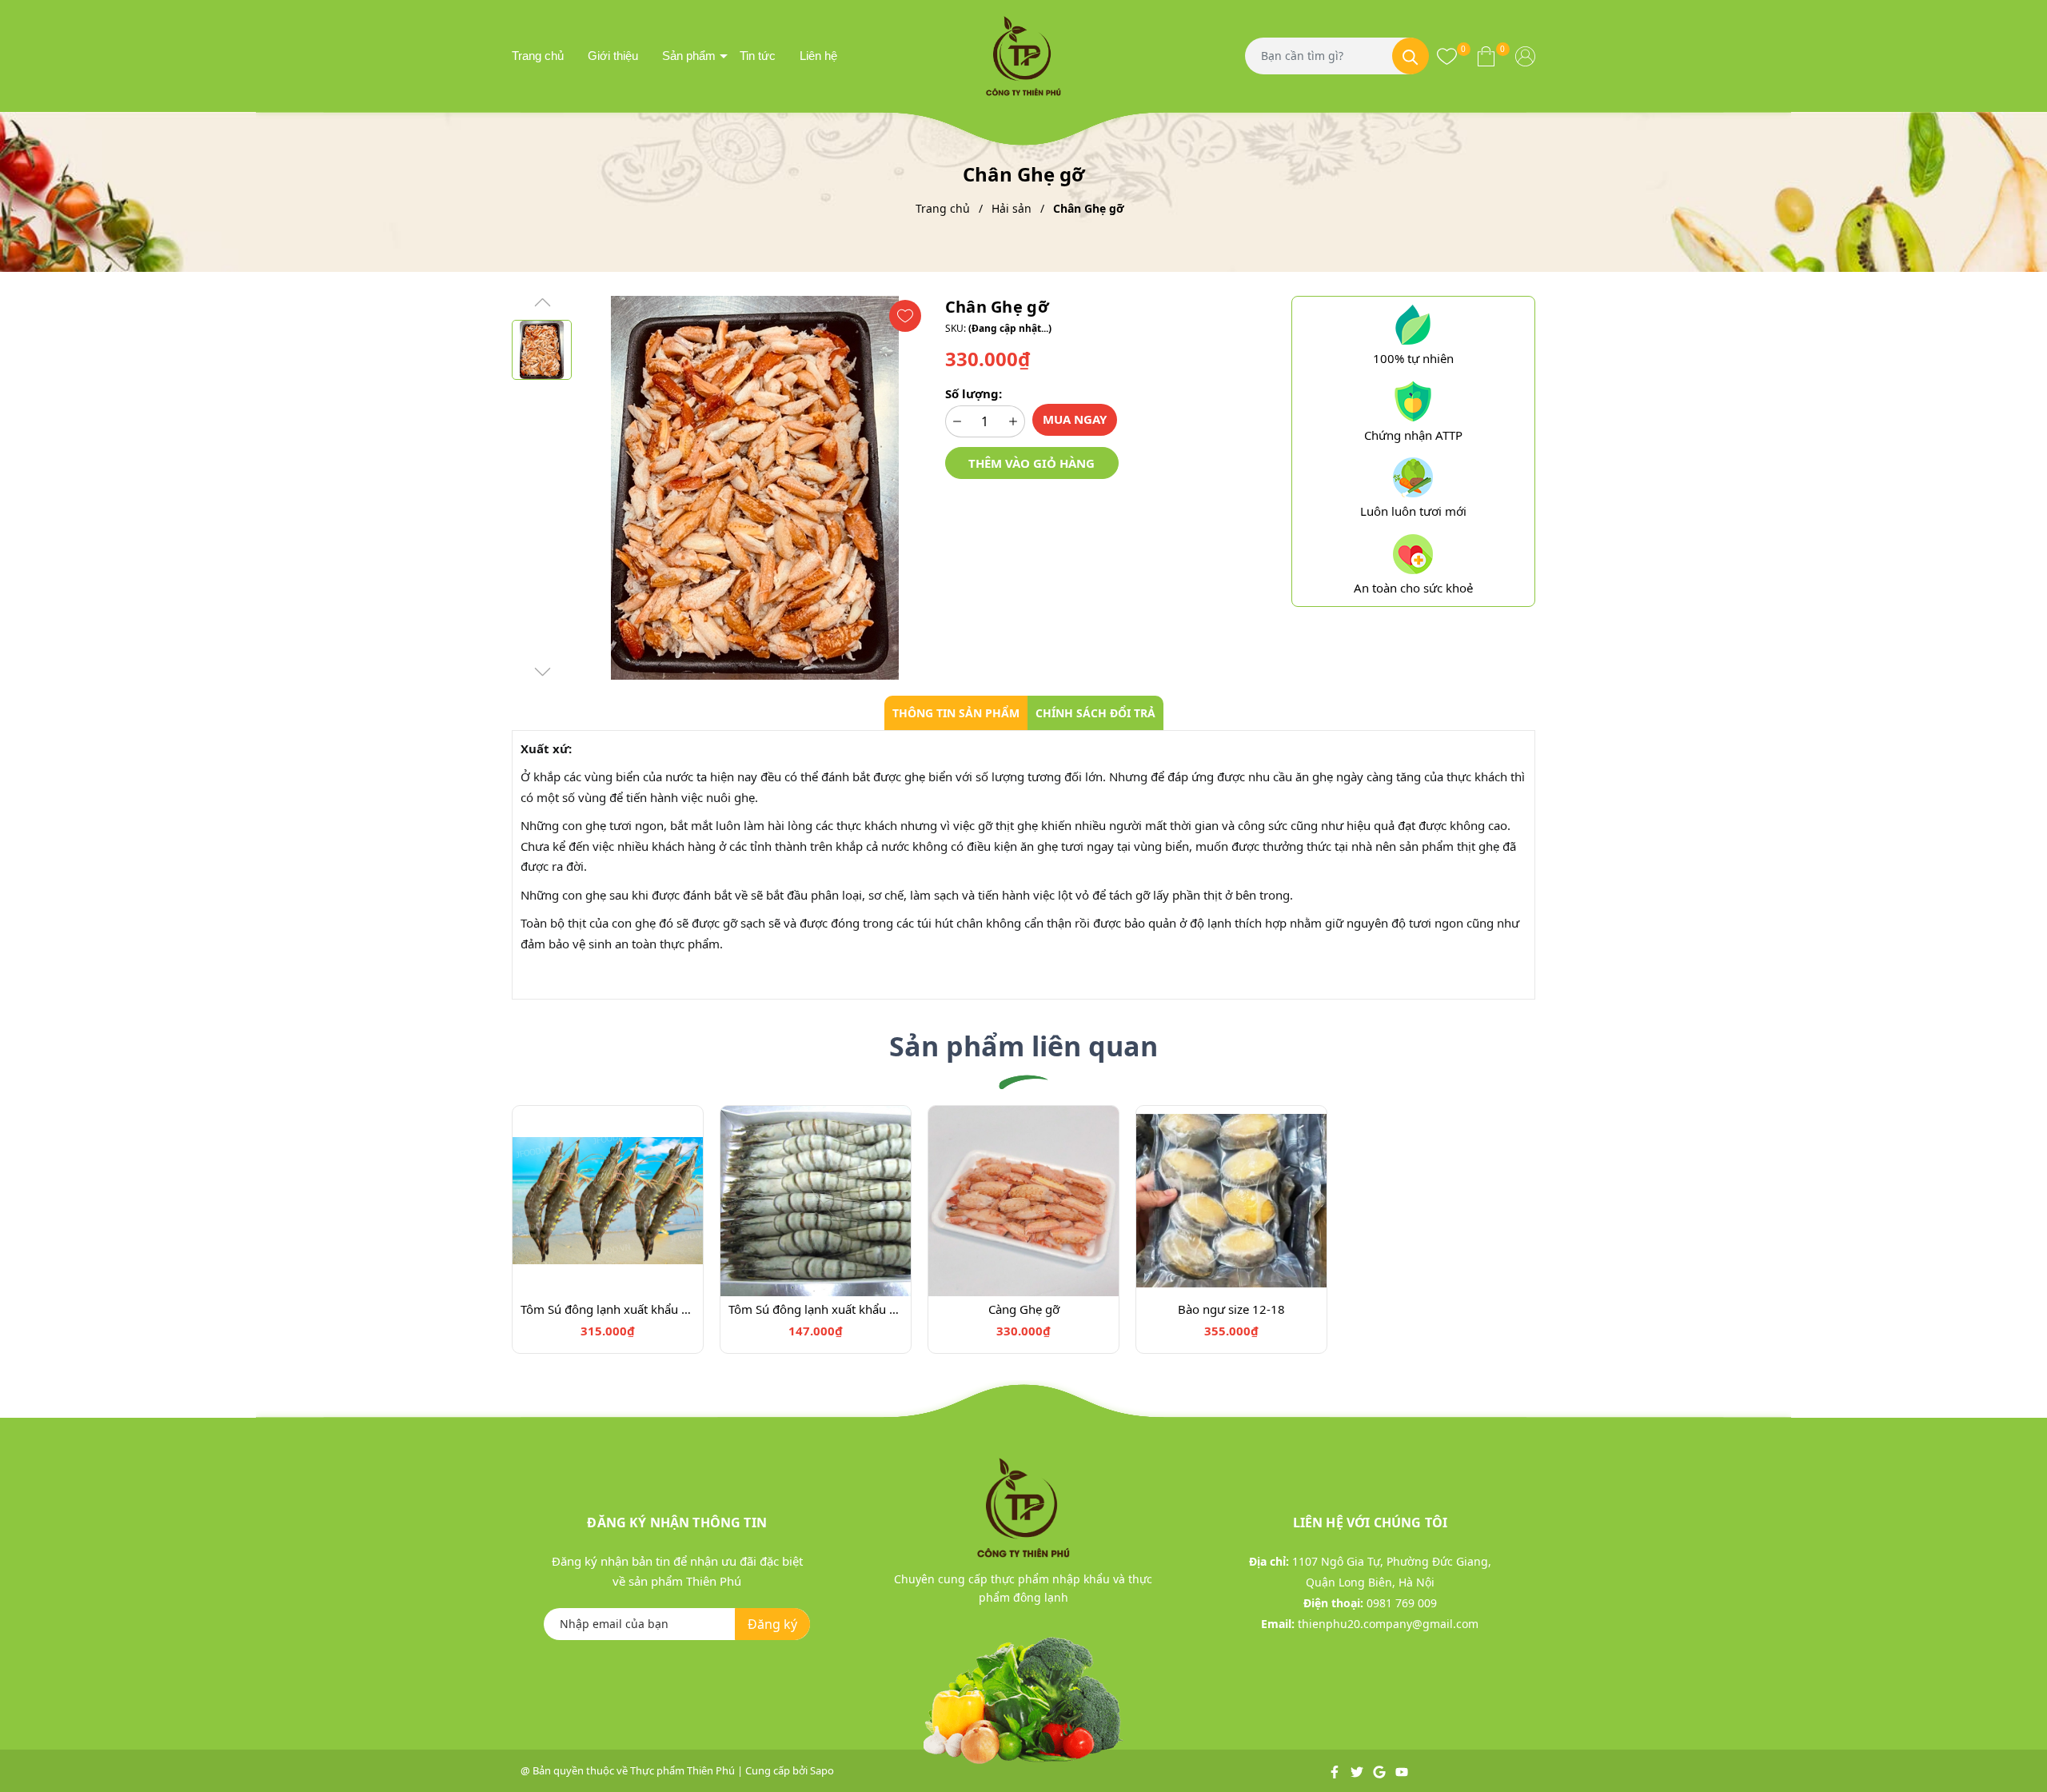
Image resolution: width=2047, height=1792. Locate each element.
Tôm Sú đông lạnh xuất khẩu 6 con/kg (608, 1309)
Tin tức (758, 56)
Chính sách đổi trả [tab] (1095, 713)
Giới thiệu (613, 56)
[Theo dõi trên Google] (1381, 1770)
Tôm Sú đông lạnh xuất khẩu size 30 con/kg (816, 1309)
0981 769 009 (1402, 1603)
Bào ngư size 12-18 (1231, 1309)
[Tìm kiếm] (1411, 56)
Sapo (822, 1770)
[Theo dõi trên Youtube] (1402, 1770)
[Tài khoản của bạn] (1525, 56)
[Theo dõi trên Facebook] (1336, 1770)
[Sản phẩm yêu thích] (1447, 56)
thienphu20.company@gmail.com (1388, 1624)
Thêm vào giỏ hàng (1031, 463)
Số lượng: (974, 393)
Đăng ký (772, 1624)
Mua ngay (1075, 419)
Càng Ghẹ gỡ (1024, 1309)
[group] (754, 488)
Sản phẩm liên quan (1023, 1046)
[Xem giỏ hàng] (1486, 56)
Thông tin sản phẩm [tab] (956, 713)
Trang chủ (538, 56)
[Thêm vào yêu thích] (905, 316)
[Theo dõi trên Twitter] (1358, 1770)
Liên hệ (818, 56)
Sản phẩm (689, 56)
